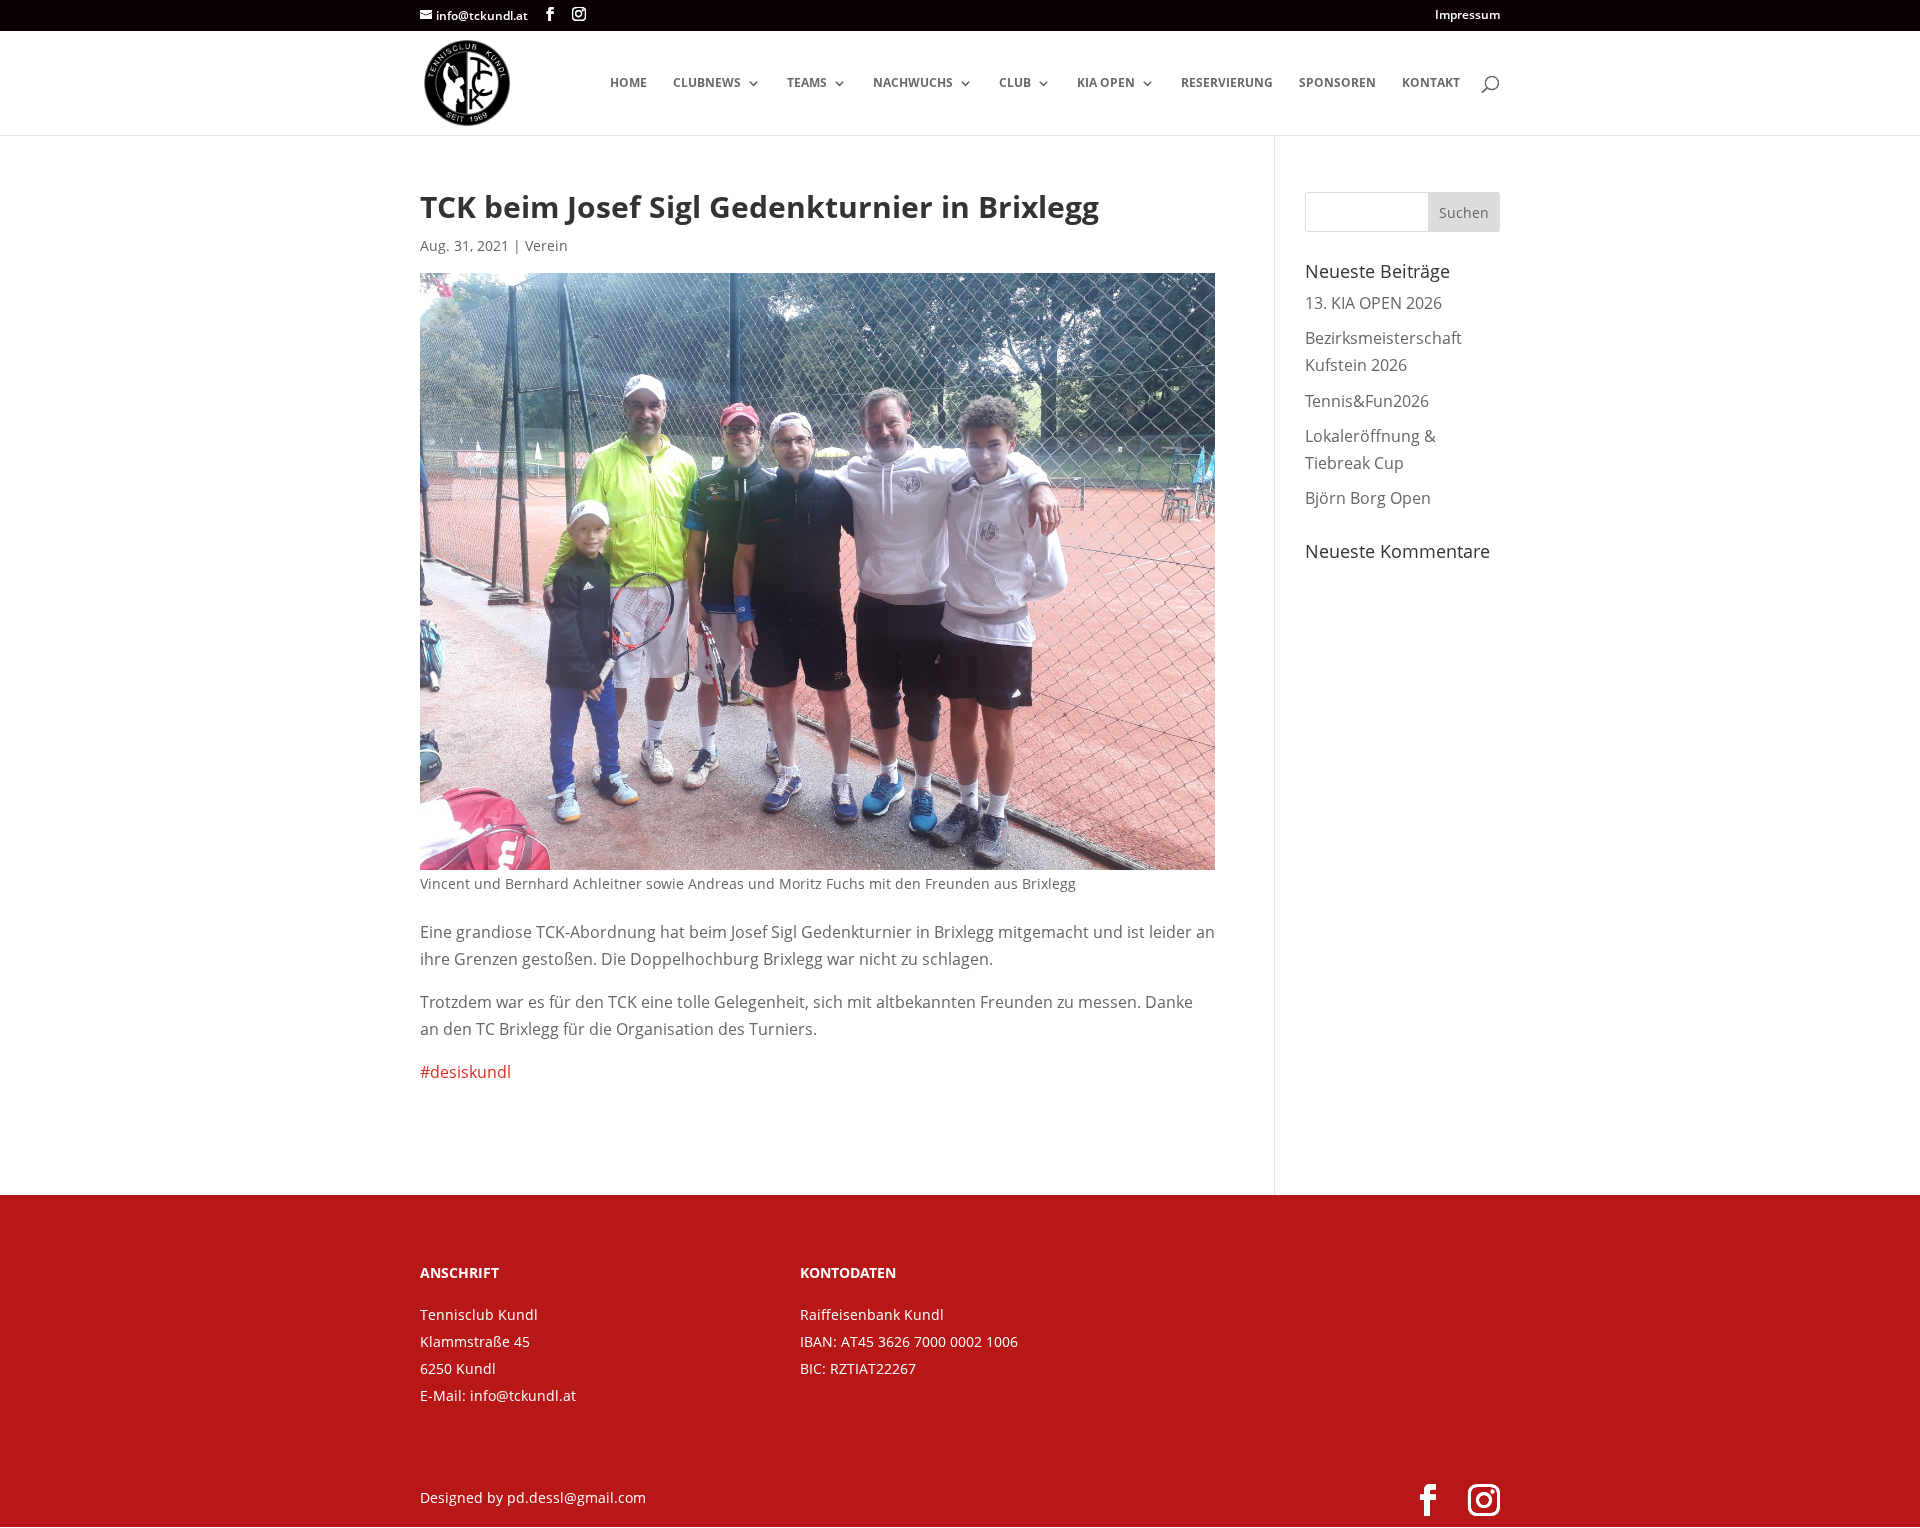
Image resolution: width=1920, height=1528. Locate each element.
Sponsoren (1337, 83)
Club (1015, 83)
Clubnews (707, 83)
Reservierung (1227, 83)
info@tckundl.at (523, 1395)
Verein (546, 245)
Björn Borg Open (1368, 498)
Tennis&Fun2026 (1367, 401)
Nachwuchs (913, 83)
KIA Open (1106, 83)
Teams (807, 83)
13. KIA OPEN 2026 (1373, 303)
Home (628, 83)
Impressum (1467, 16)
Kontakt (1431, 83)
